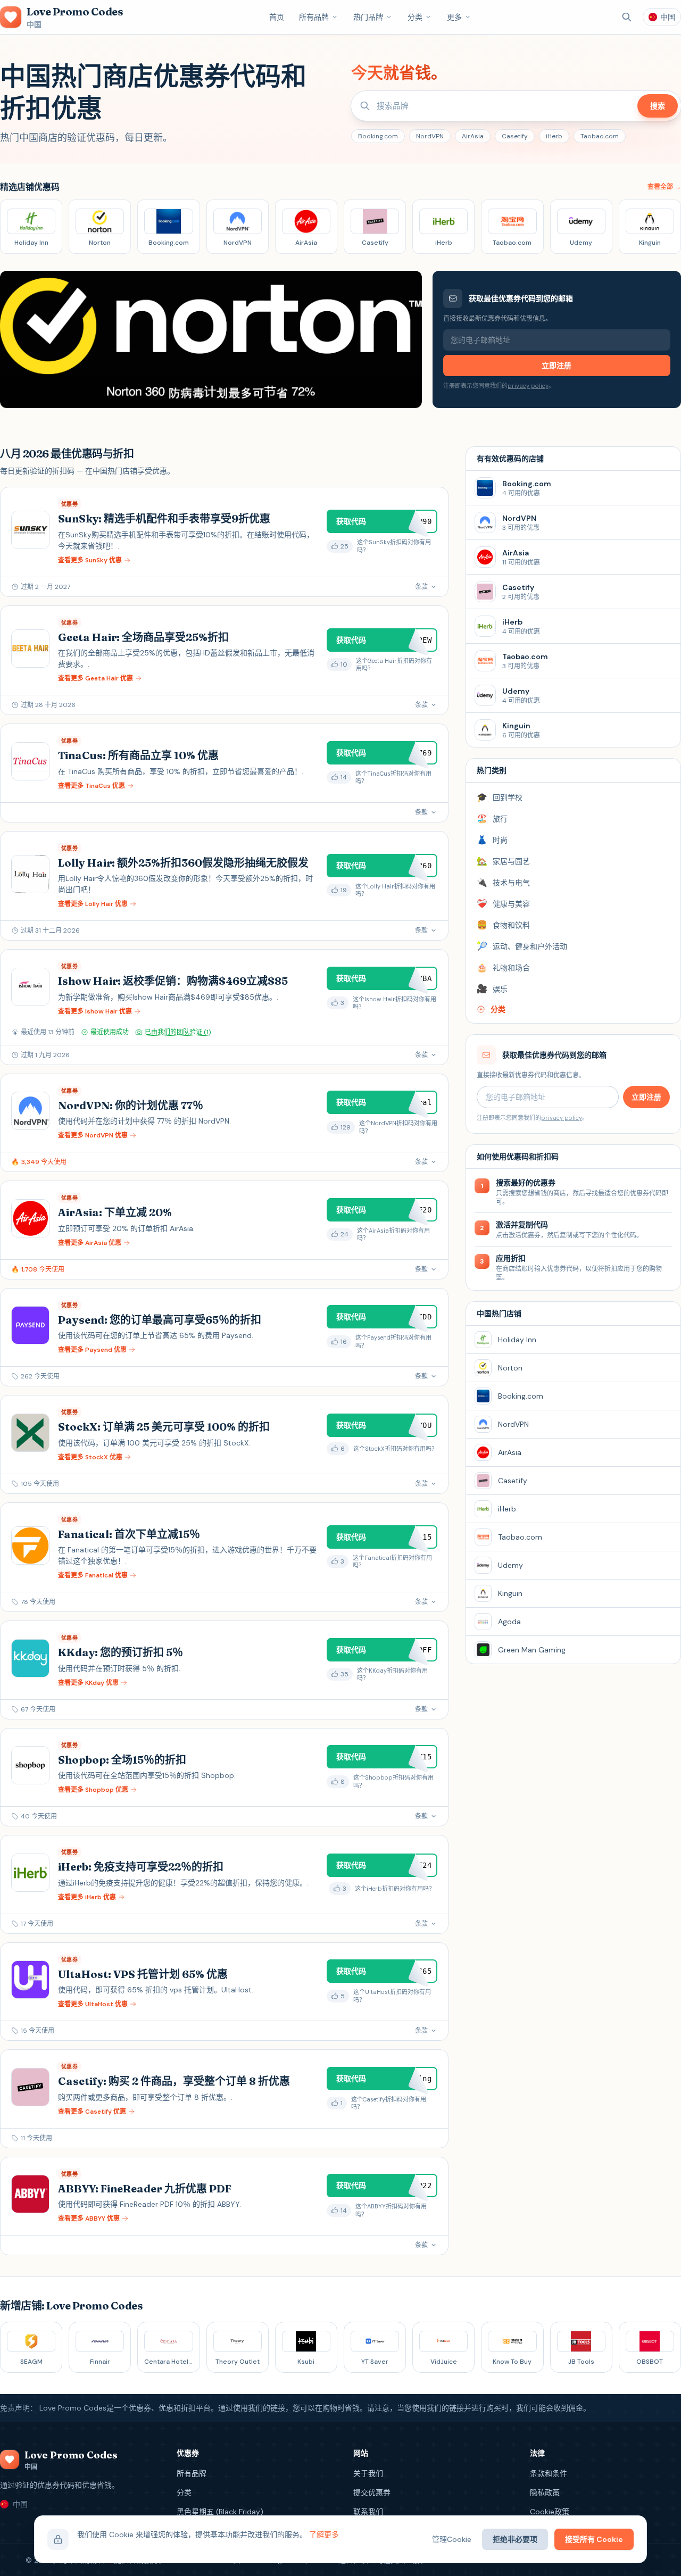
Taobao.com (600, 136)
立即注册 (557, 365)
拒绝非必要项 (515, 2539)
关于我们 (368, 2473)
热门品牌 (368, 17)
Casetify (515, 136)
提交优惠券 (372, 2492)
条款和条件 (549, 2473)
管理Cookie (452, 2539)
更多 (454, 17)
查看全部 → (664, 187)
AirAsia (473, 136)
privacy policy (528, 386)
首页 (277, 17)
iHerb (554, 136)
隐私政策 (545, 2492)
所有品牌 (314, 17)
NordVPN (430, 136)
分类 (415, 17)
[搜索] (627, 17)
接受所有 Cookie (594, 2539)
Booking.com (378, 136)
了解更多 (324, 2535)
